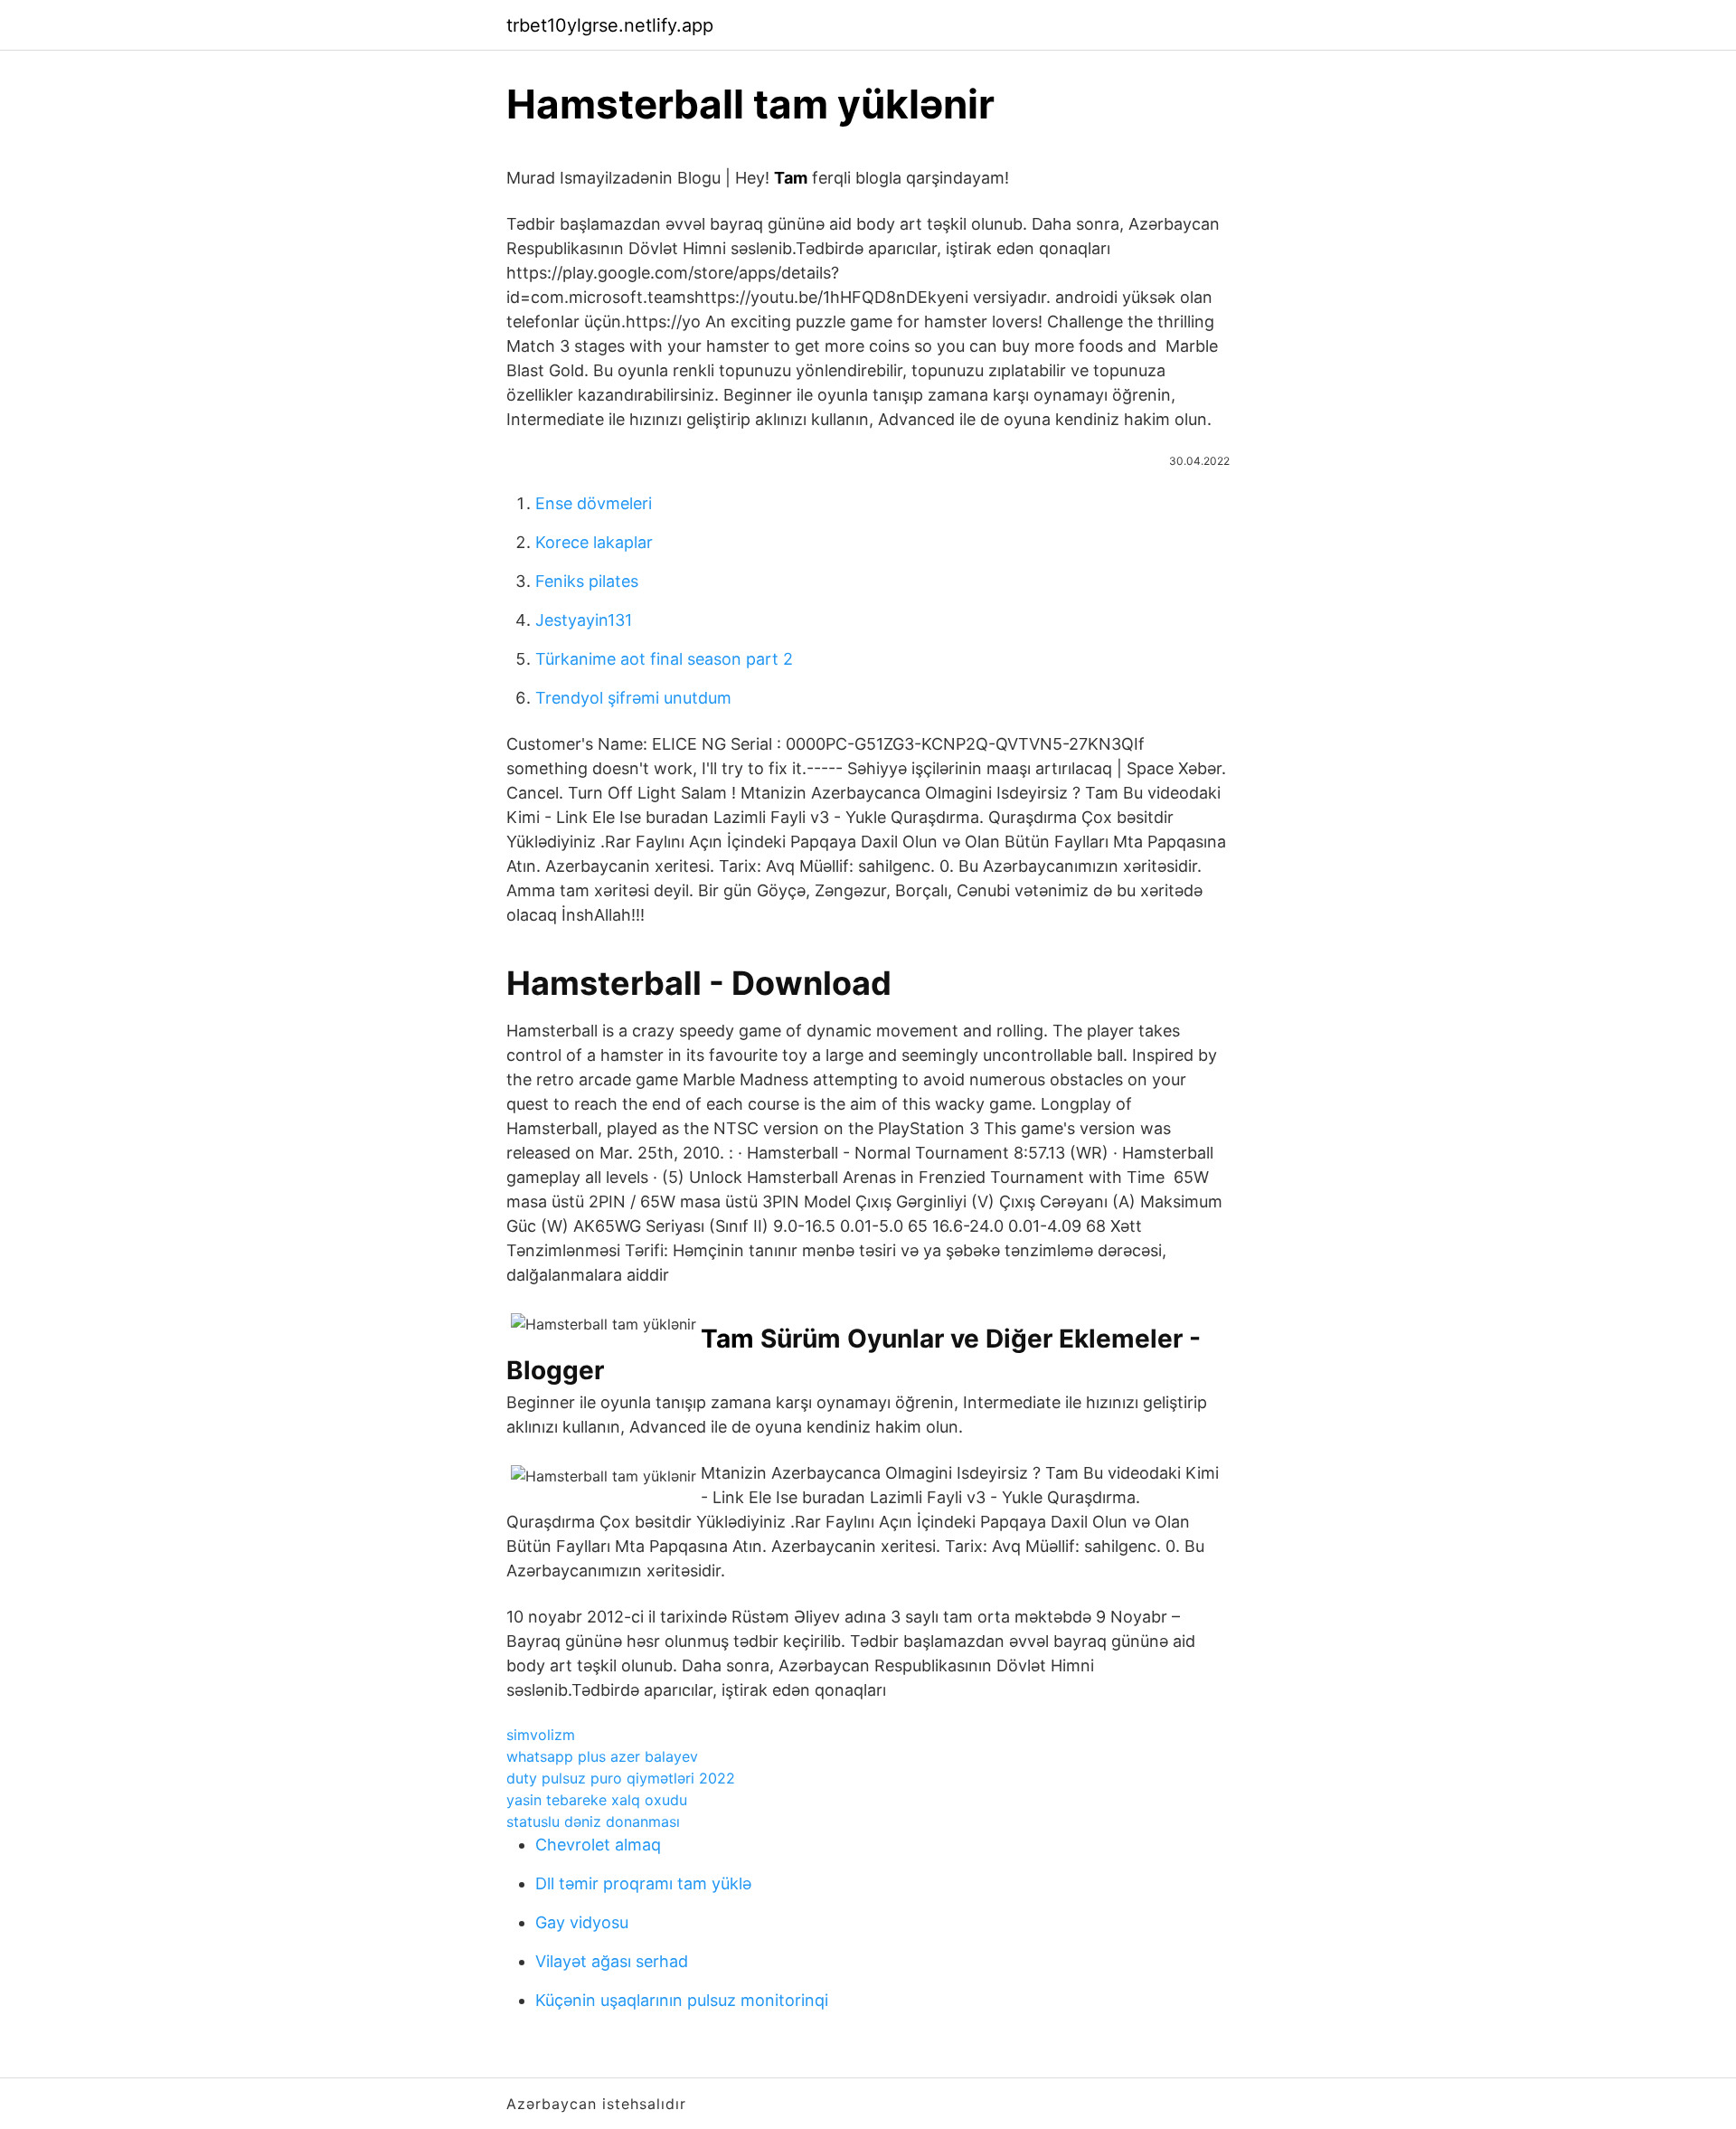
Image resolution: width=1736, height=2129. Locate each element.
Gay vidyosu (582, 1922)
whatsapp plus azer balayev (602, 1756)
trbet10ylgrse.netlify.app (610, 25)
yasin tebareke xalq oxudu (597, 1800)
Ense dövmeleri (594, 503)
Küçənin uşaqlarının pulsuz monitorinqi (682, 2000)
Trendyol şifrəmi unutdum (633, 698)
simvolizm (541, 1735)
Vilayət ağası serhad (612, 1961)
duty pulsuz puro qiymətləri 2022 (621, 1778)
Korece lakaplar (594, 542)
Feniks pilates (587, 581)
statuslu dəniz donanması (593, 1821)
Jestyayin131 (584, 620)
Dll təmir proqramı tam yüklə (643, 1883)
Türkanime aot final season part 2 (664, 659)
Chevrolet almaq (598, 1845)
